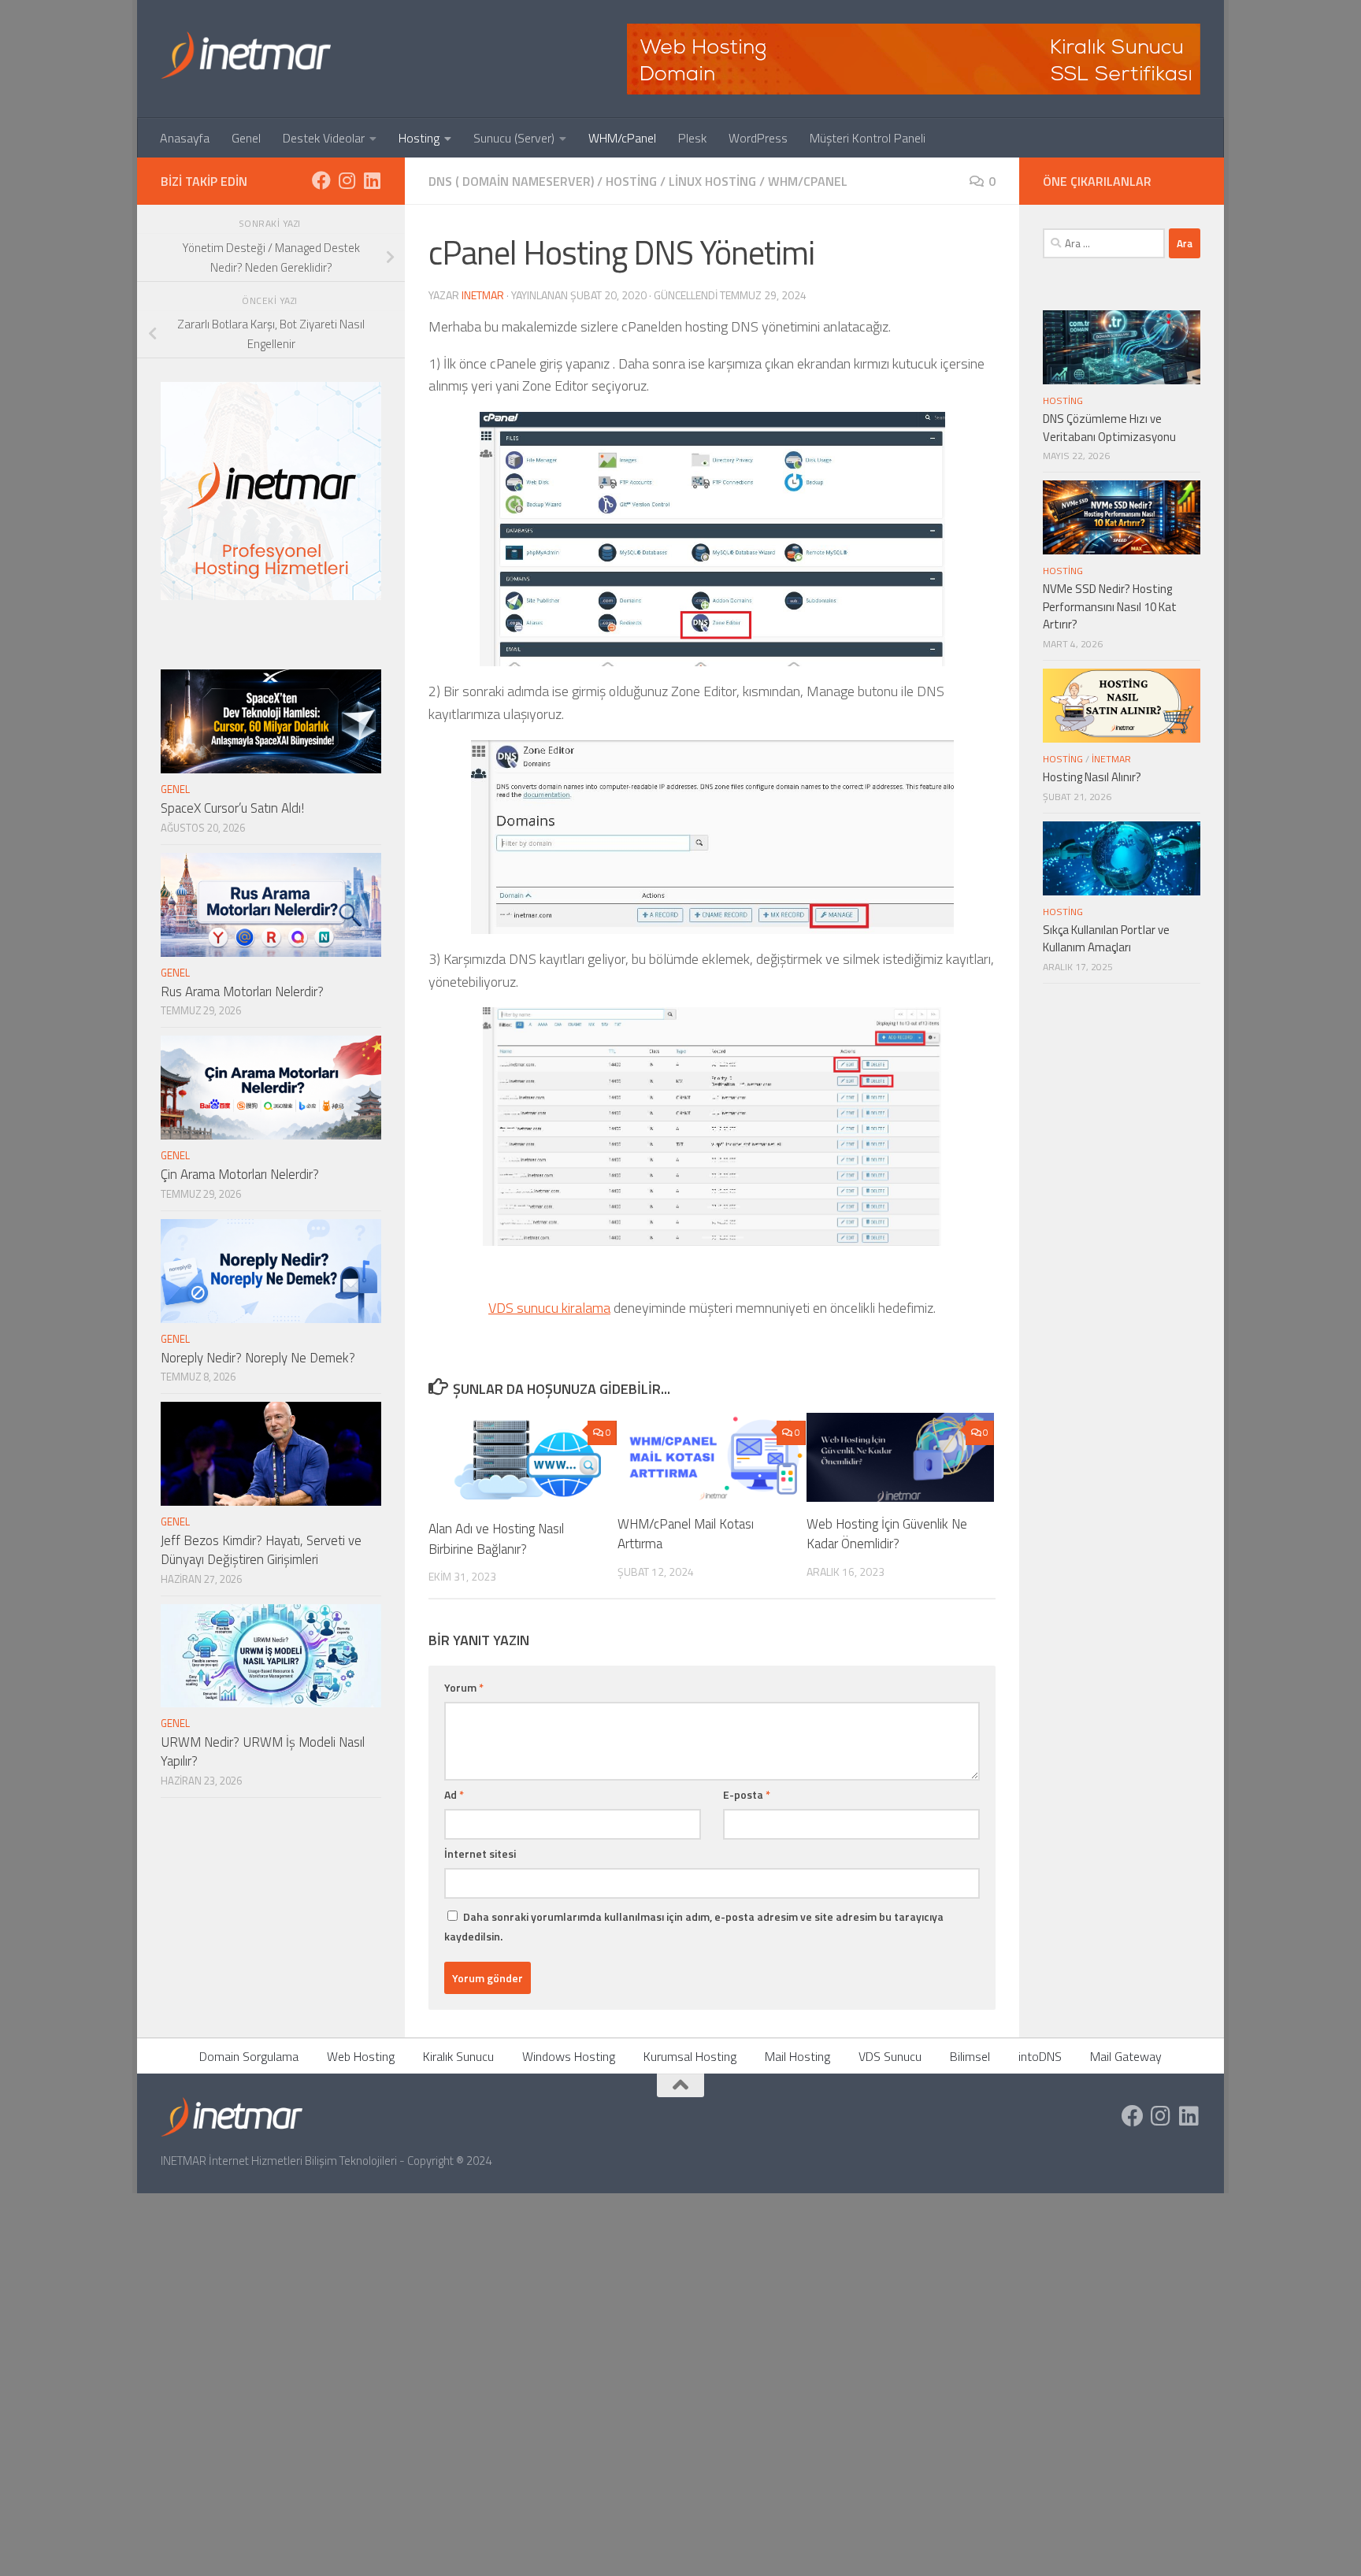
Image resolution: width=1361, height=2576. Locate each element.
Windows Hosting (569, 2056)
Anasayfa (185, 138)
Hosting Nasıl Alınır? (1092, 777)
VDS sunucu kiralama (549, 1308)
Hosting (419, 138)
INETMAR (483, 295)
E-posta (747, 1794)
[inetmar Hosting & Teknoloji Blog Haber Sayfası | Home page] (246, 55)
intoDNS (1040, 2056)
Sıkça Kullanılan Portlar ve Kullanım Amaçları (1106, 939)
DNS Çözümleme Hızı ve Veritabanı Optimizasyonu (1109, 428)
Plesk (692, 138)
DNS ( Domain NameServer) (511, 181)
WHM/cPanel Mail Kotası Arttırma (686, 1534)
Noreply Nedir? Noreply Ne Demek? (258, 1358)
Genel (246, 138)
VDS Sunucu (890, 2056)
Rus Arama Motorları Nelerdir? (242, 991)
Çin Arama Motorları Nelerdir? (240, 1174)
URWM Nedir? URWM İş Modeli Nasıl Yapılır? (263, 1751)
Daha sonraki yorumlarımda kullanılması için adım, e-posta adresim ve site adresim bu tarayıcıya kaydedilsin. (694, 1926)
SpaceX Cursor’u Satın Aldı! (232, 808)
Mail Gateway (1126, 2056)
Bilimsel (970, 2056)
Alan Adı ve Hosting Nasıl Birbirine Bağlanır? (496, 1539)
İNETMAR (1111, 759)
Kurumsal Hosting (690, 2056)
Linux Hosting (712, 181)
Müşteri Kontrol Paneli (868, 138)
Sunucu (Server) (514, 138)
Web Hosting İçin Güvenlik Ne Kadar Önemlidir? (887, 1534)
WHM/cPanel (622, 138)
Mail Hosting (797, 2056)
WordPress (758, 138)
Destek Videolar (324, 138)
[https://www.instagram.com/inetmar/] (347, 180)
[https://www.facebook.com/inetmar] (321, 180)
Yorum (464, 1687)
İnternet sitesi (480, 1853)
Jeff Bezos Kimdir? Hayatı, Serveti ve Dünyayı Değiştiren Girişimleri (261, 1550)
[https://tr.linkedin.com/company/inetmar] (372, 180)
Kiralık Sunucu (458, 2056)
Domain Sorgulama (249, 2056)
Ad (454, 1794)
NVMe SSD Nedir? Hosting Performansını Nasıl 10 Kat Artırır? (1110, 606)
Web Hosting (361, 2056)
